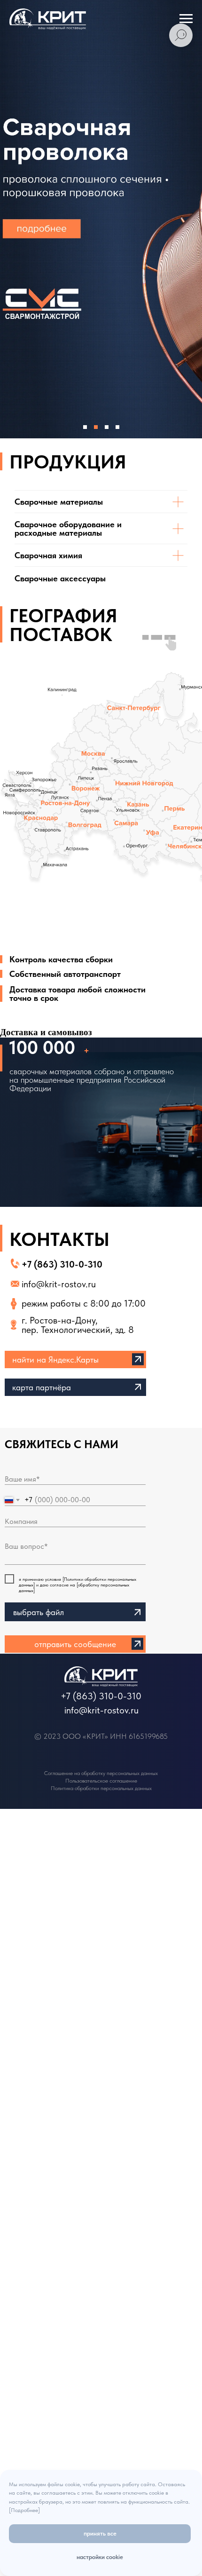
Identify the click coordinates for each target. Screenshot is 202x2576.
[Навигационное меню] (186, 19)
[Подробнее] (24, 2510)
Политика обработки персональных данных (101, 1788)
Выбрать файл (39, 1612)
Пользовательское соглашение (101, 1781)
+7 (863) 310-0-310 (62, 1264)
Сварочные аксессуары (60, 578)
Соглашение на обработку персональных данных (101, 1773)
